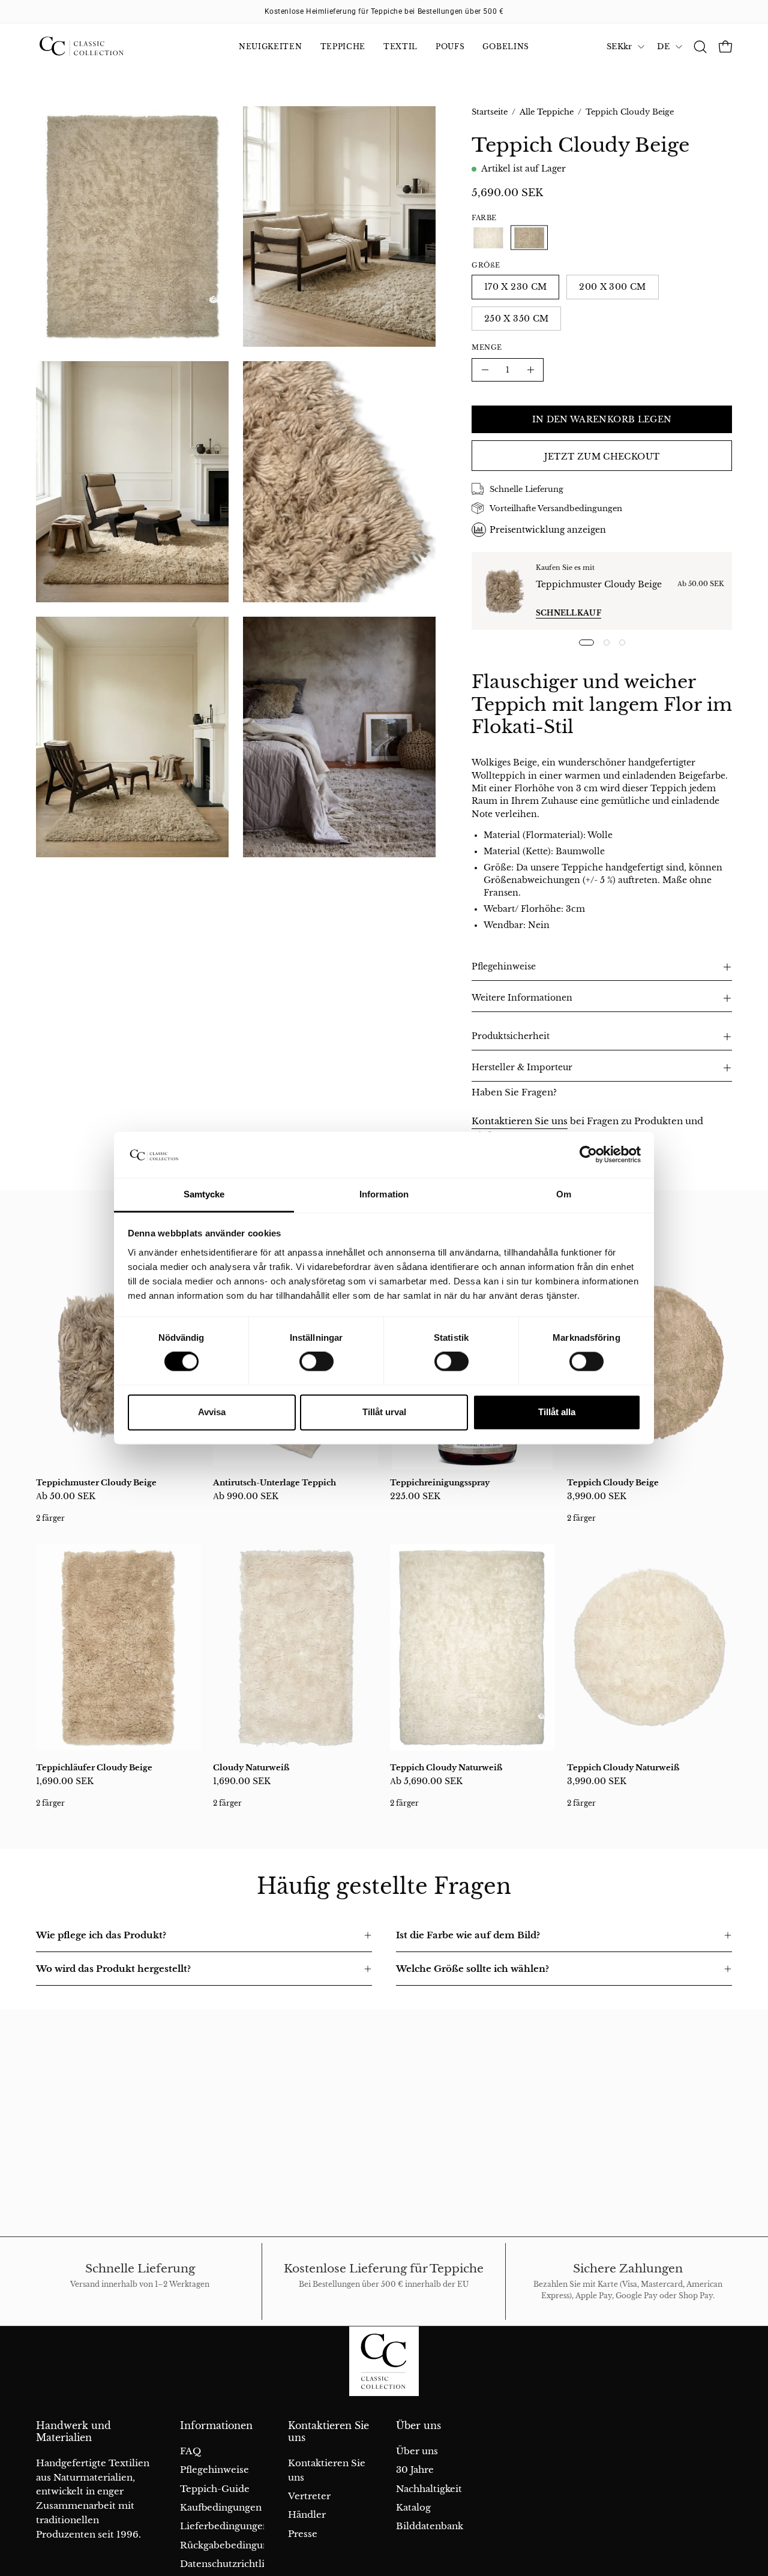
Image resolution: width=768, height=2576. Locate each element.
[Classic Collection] (96, 47)
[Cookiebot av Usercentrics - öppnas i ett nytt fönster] (588, 1155)
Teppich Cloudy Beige (613, 1483)
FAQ (190, 2451)
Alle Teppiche (547, 112)
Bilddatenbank (430, 2526)
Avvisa (212, 1412)
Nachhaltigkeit (429, 2489)
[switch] (316, 1362)
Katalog (413, 2507)
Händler (307, 2515)
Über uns (418, 2426)
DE (663, 46)
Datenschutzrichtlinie (229, 2564)
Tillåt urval (384, 1412)
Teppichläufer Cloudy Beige (94, 1768)
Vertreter (309, 2496)
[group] (384, 11)
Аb (66, 1496)
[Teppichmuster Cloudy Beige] (504, 591)
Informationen (216, 2426)
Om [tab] (564, 1194)
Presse (303, 2534)
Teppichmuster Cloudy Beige (599, 584)
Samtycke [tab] (204, 1194)
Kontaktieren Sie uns (520, 1121)
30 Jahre (415, 2470)
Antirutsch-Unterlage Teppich (274, 1483)
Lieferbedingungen (224, 2526)
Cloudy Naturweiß (251, 1768)
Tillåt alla (557, 1412)
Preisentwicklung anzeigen (548, 530)
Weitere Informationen (522, 998)
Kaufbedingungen (221, 2507)
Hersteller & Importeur (522, 1068)
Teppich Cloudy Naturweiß (446, 1768)
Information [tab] (384, 1194)
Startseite (490, 112)
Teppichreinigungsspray (440, 1483)
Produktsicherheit (511, 1036)
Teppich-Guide (215, 2489)
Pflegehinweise (504, 967)
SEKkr (619, 46)
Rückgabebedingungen (233, 2545)
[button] (700, 47)
